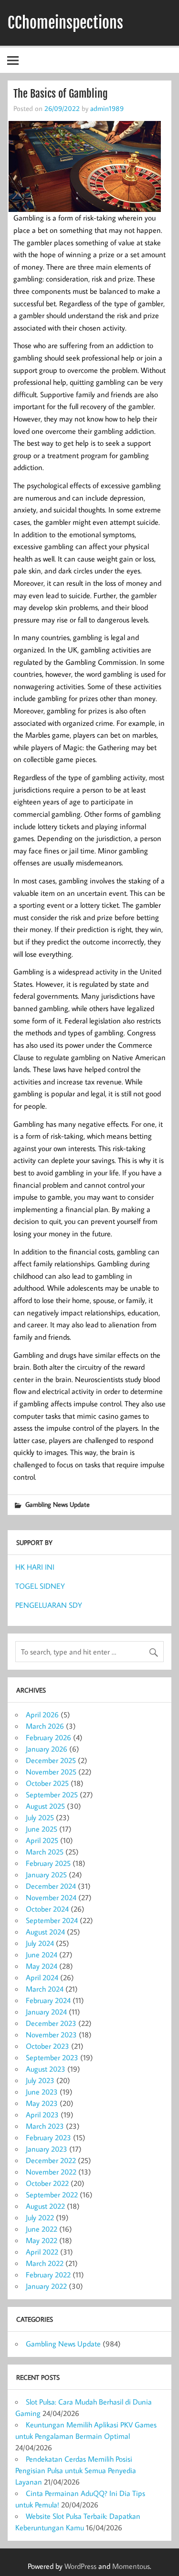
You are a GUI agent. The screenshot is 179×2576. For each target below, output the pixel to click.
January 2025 (46, 1874)
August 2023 (46, 2069)
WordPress (80, 2566)
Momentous (131, 2566)
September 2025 (52, 1794)
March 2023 (45, 2126)
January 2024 (46, 2012)
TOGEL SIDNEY (40, 1586)
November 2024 (51, 1897)
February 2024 (48, 2000)
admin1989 (107, 108)
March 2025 (45, 1852)
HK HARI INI (35, 1567)
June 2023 (42, 2092)
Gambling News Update (58, 1504)
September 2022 (52, 2195)
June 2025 (42, 1829)
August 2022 (45, 2206)
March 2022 (45, 2263)
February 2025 (48, 1863)
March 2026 (45, 1726)
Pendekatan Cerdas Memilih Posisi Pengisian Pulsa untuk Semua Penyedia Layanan (76, 2470)
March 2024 (45, 1989)
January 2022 (46, 2286)
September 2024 (52, 1920)
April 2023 (42, 2115)
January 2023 (47, 2149)
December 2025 (51, 1760)
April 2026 (42, 1714)
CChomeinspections (65, 23)
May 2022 (42, 2240)
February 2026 (48, 1737)
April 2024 (42, 1977)
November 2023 (51, 2035)
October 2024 (47, 1909)
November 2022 (51, 2172)
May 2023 (42, 2103)
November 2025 (51, 1772)
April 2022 (42, 2252)
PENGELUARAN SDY (49, 1605)
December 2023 (51, 2023)
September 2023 (52, 2057)
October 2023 (47, 2046)
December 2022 (51, 2160)
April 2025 (42, 1840)
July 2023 (40, 2080)
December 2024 (51, 1886)
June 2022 (42, 2229)
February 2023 (48, 2137)
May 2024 (42, 1966)
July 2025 (40, 1817)
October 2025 (47, 1783)
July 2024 (40, 1943)
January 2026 (47, 1749)
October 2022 (47, 2183)
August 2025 (45, 1806)
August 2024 (45, 1932)
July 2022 (40, 2217)
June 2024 (42, 1955)
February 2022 (48, 2275)
